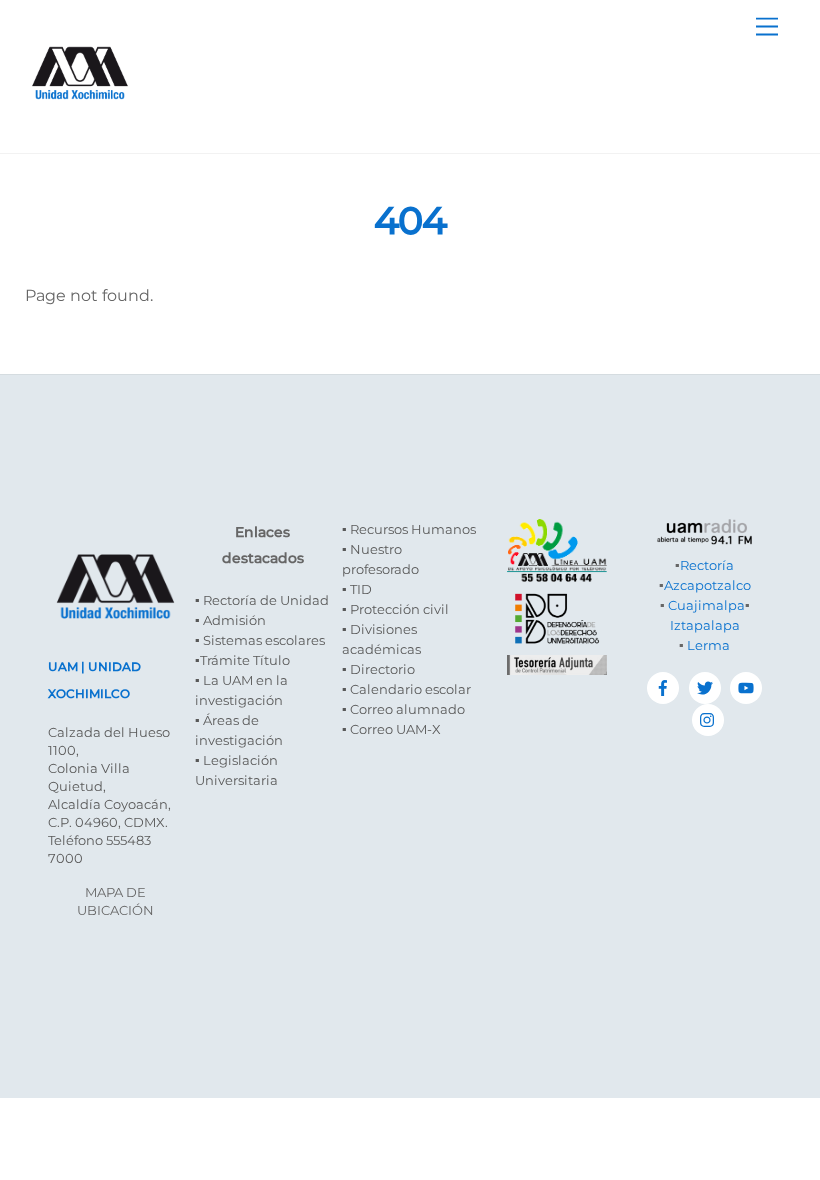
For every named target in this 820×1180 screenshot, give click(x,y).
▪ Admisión (230, 620)
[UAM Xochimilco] (80, 119)
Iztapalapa (705, 625)
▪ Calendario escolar (406, 689)
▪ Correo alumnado (403, 709)
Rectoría (707, 565)
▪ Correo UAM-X (391, 729)
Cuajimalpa (706, 605)
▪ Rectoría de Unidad (262, 600)
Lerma (708, 645)
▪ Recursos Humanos (409, 529)
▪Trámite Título (242, 660)
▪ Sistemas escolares (260, 640)
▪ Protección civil (395, 609)
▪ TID (357, 589)
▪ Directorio (378, 669)
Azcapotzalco (707, 585)
